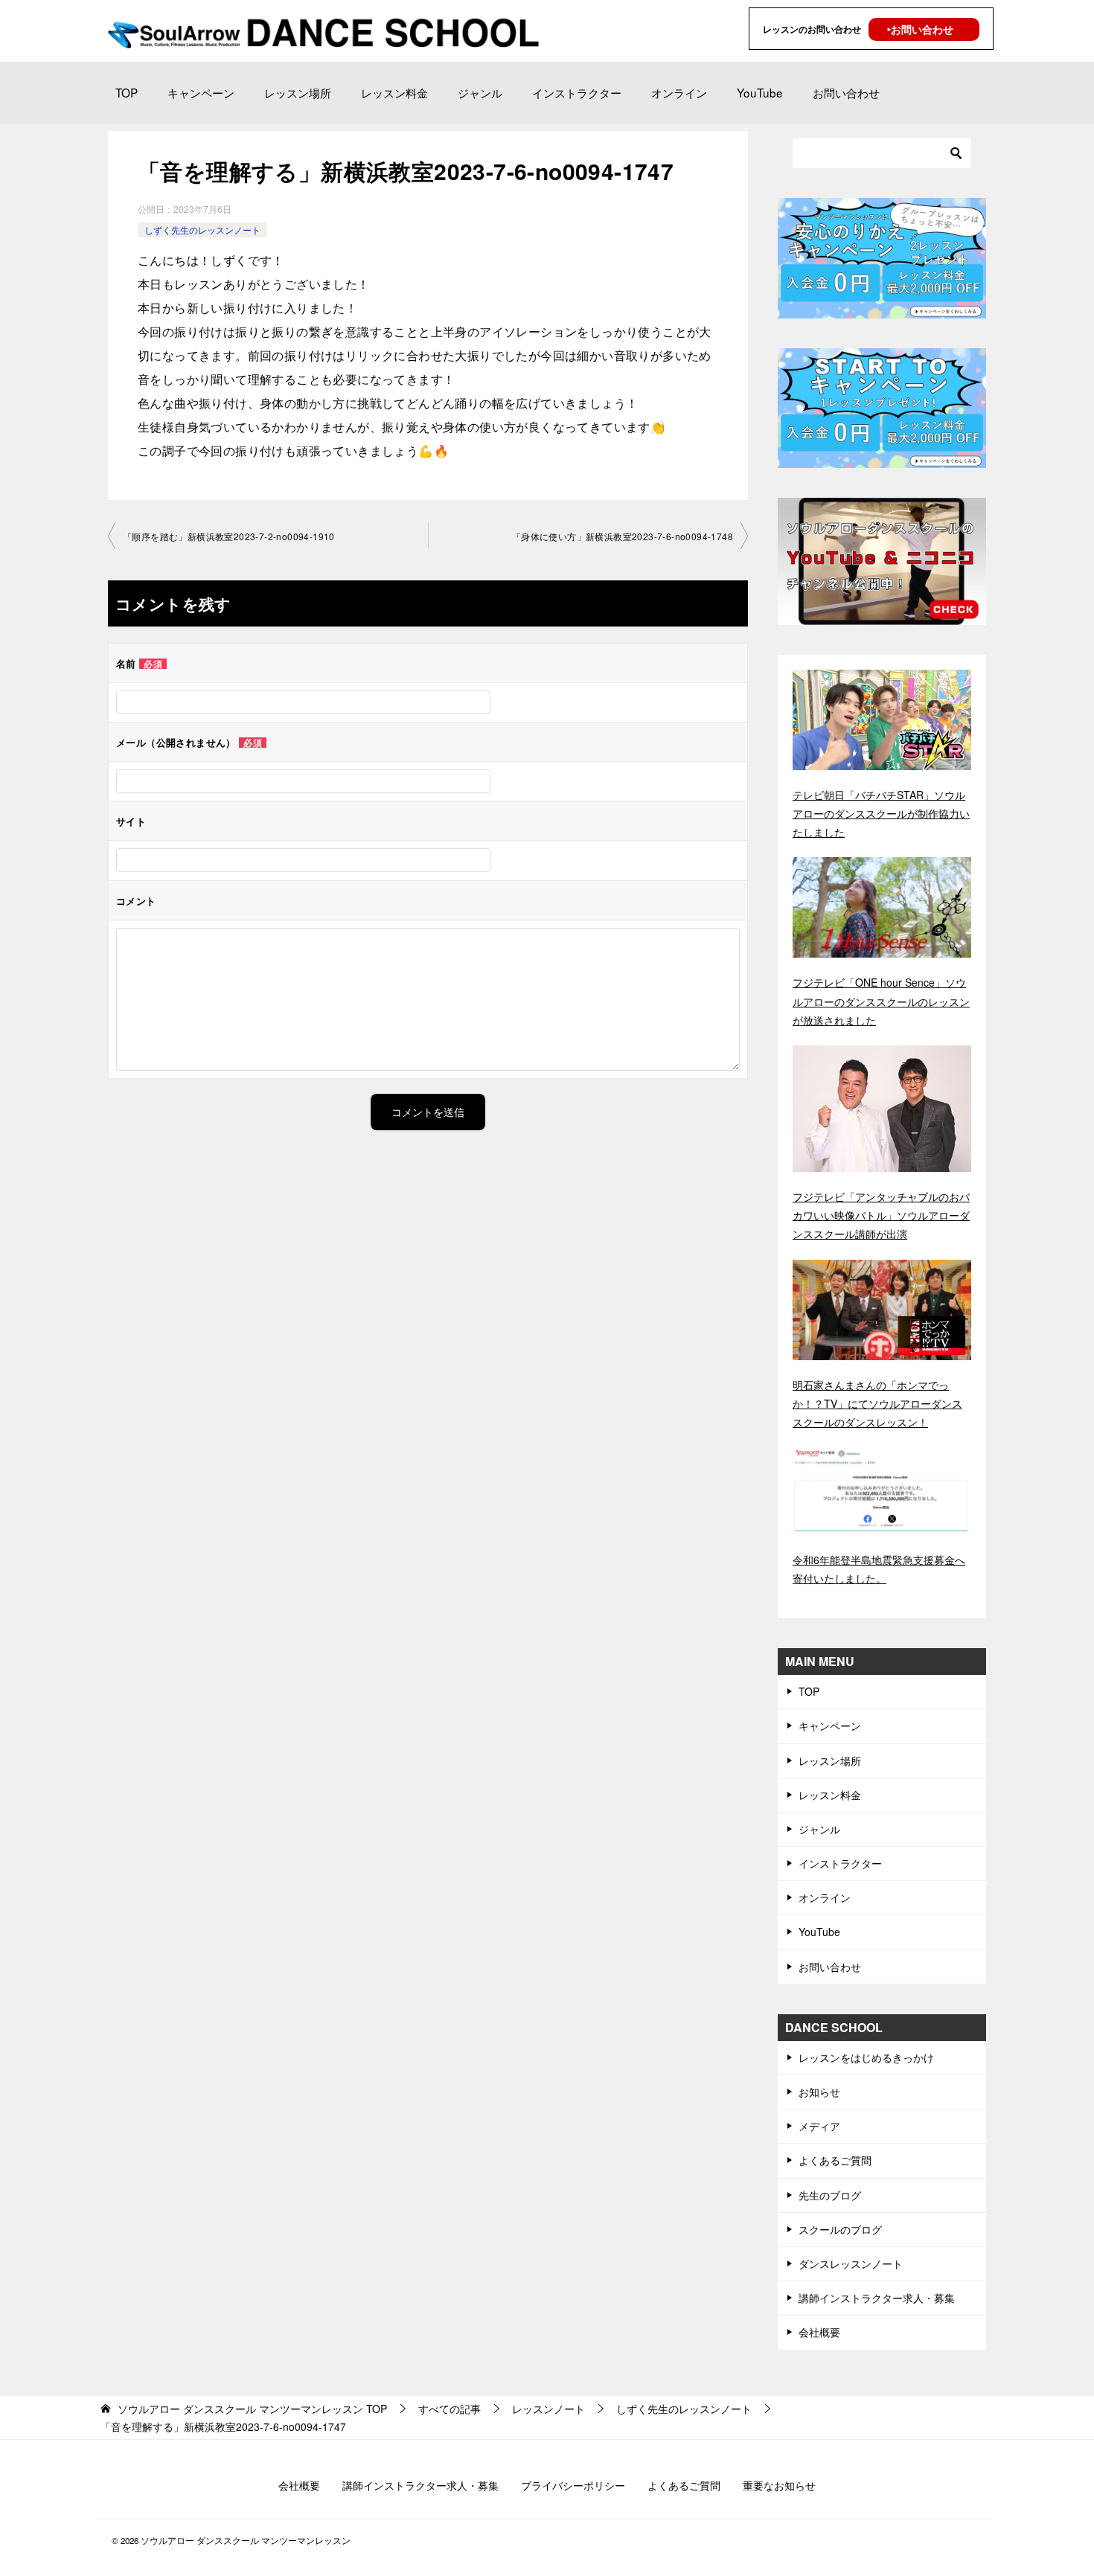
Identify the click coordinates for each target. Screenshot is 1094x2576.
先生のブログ (830, 2195)
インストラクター (577, 92)
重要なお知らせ (779, 2485)
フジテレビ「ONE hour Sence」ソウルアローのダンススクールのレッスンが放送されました (881, 1001)
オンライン (679, 92)
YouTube (760, 92)
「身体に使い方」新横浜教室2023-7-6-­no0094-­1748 (623, 536)
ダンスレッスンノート (851, 2263)
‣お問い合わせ (920, 29)
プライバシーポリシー (573, 2485)
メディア (819, 2126)
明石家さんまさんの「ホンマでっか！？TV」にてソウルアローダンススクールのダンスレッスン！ (877, 1403)
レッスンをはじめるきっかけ (866, 2057)
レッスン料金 (394, 92)
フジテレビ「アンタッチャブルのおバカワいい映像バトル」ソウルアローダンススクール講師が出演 (881, 1215)
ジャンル (480, 92)
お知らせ (819, 2092)
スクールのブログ (840, 2229)
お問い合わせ (846, 92)
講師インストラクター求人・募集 (877, 2298)
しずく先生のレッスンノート (202, 230)
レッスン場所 (298, 92)
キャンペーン (201, 92)
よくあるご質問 (835, 2160)
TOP (127, 92)
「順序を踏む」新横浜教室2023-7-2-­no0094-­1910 (229, 536)
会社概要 (819, 2332)
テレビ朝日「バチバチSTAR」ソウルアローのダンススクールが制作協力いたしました (881, 813)
